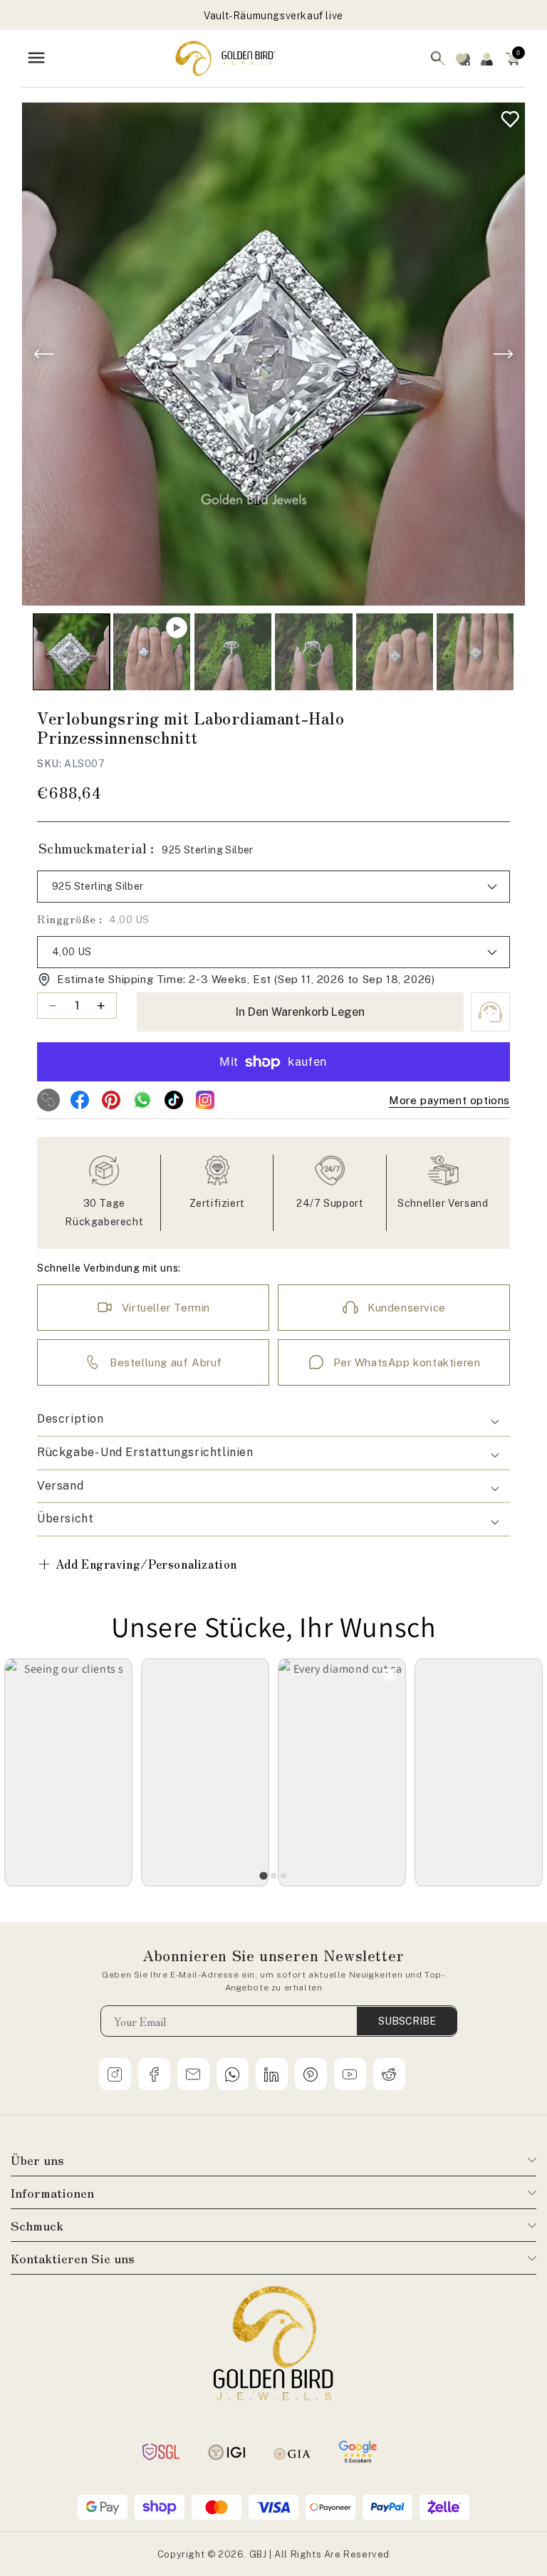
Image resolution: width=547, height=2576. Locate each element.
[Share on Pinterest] (111, 1100)
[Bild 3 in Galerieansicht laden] (313, 652)
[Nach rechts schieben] (503, 354)
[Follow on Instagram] (205, 1100)
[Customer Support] (490, 1012)
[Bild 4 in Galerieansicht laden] (395, 652)
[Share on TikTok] (174, 1100)
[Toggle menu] (36, 59)
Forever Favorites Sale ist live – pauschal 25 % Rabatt (273, 16)
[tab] (263, 1876)
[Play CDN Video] (152, 652)
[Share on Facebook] (80, 1100)
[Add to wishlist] (507, 116)
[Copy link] (48, 1100)
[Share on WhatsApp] (142, 1100)
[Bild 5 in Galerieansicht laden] (475, 652)
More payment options (449, 1100)
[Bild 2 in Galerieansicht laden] (233, 652)
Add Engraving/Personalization (137, 1563)
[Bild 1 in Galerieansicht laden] (71, 652)
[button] (513, 58)
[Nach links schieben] (44, 354)
